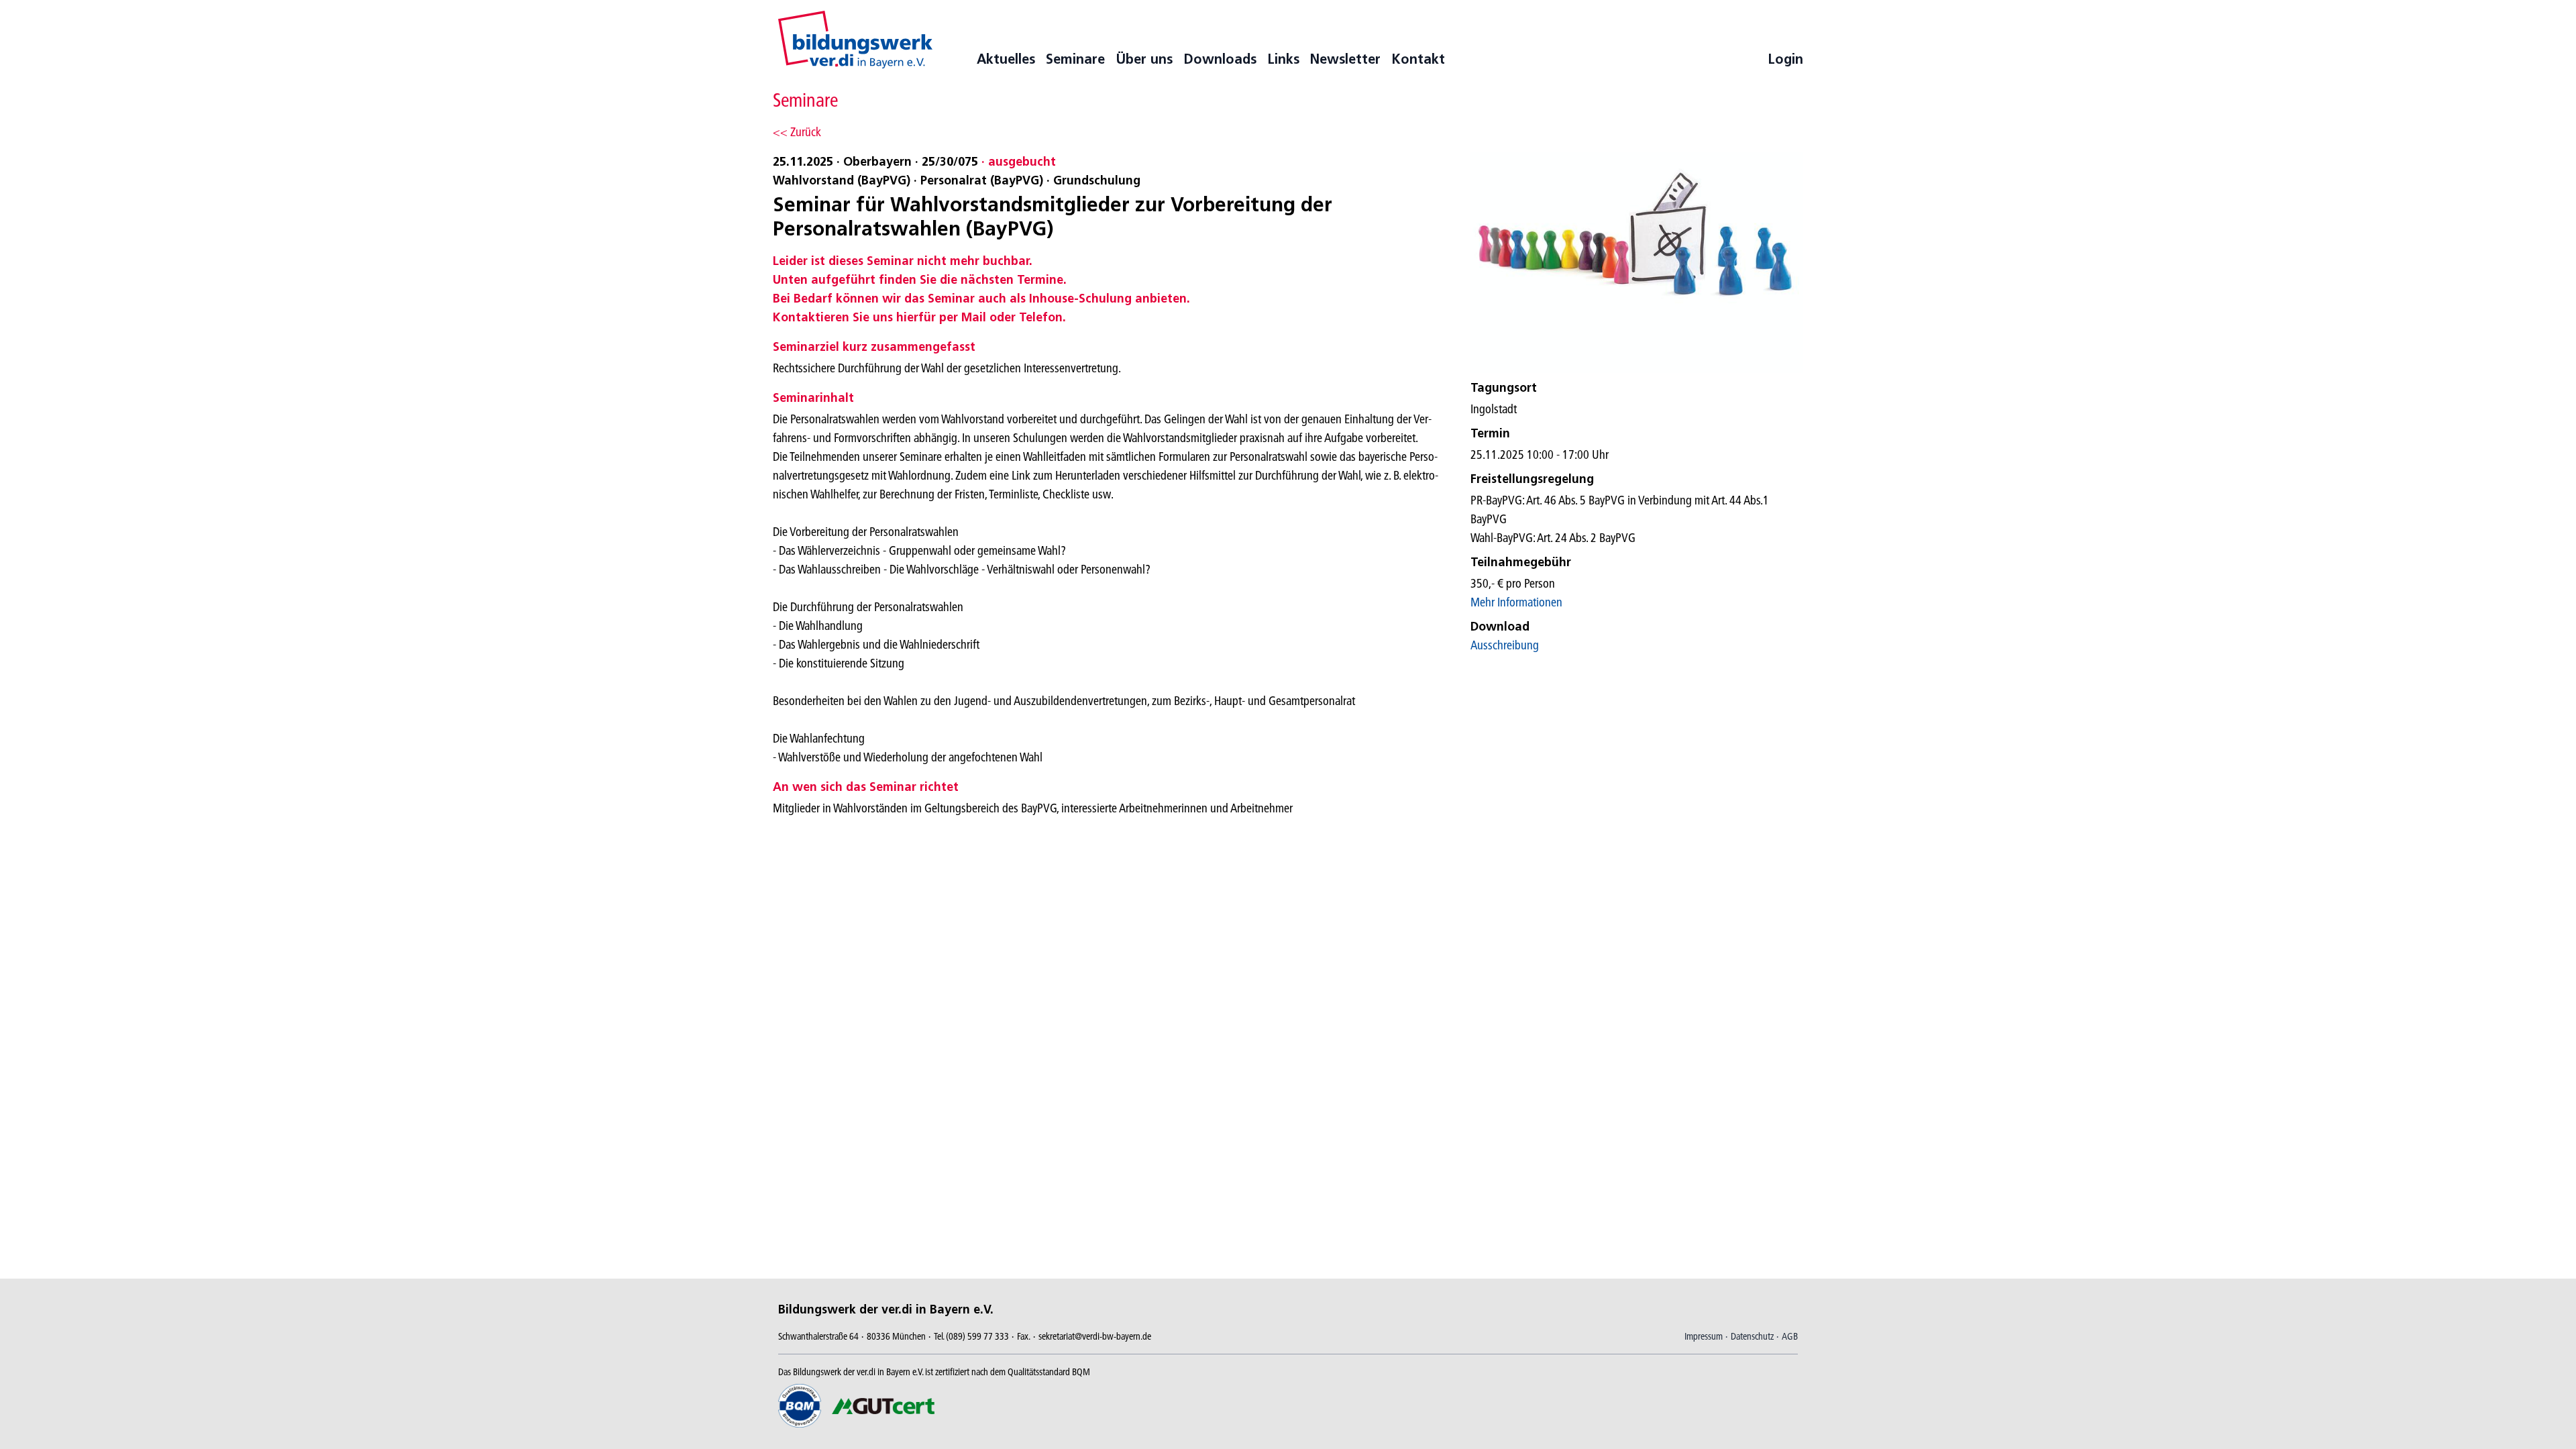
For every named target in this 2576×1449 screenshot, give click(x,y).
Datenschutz (1752, 1336)
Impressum (1704, 1336)
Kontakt (1418, 59)
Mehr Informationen (1516, 602)
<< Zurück (797, 132)
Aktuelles (1006, 59)
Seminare (1075, 59)
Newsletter (1345, 59)
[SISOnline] (855, 40)
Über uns (1144, 59)
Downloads (1220, 59)
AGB (1790, 1336)
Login (1785, 59)
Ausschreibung (1505, 645)
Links (1283, 59)
